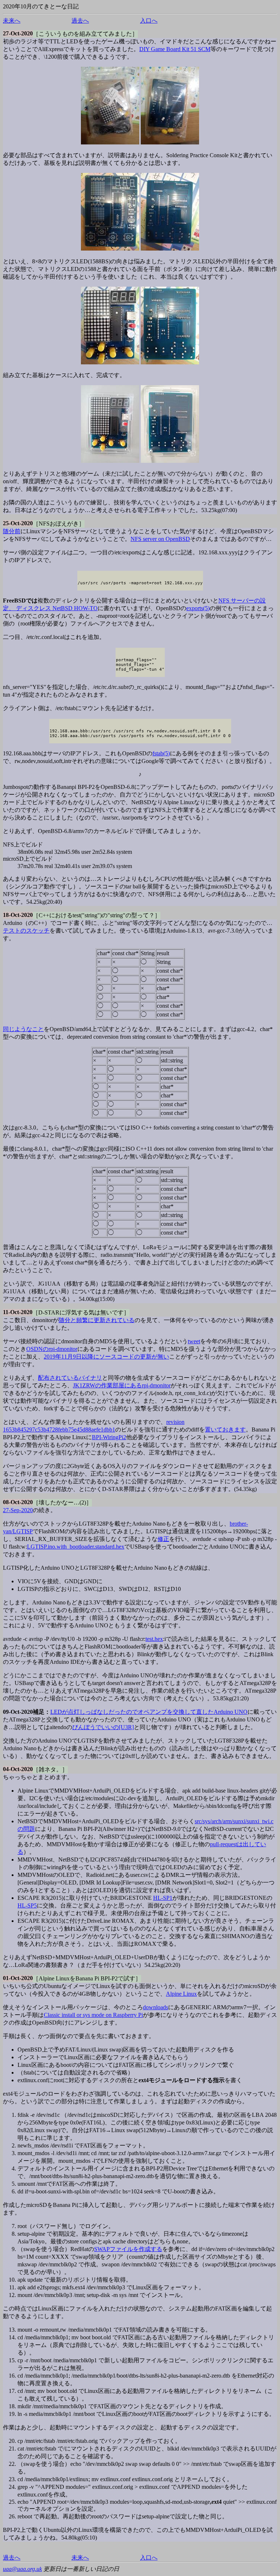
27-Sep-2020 (18, 1510)
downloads (155, 2007)
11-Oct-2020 (18, 1312)
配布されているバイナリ (70, 1378)
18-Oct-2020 (18, 915)
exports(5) (198, 608)
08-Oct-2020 (18, 1502)
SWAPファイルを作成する (128, 2249)
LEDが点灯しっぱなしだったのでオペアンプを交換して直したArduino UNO (149, 1712)
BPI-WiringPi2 (109, 1437)
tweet (194, 1341)
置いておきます (225, 1430)
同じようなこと (23, 1029)
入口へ (149, 21)
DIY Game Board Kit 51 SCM (175, 49)
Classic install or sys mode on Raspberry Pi (93, 2015)
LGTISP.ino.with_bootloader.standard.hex (76, 1547)
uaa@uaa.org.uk (22, 2569)
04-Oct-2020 (18, 1769)
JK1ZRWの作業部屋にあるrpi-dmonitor (122, 1385)
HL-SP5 (27, 1905)
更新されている (114, 1320)
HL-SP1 (163, 1898)
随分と (67, 1320)
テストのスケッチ (26, 931)
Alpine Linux (181, 1994)
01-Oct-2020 (18, 1978)
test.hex (154, 1639)
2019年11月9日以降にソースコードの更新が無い (106, 1357)
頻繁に (85, 1320)
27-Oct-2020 (18, 33)
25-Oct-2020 (18, 523)
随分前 (12, 531)
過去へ (80, 21)
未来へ (12, 21)
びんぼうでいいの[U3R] (103, 1727)
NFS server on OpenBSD (160, 539)
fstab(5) (161, 753)
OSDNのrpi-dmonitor (52, 1349)
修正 (163, 1539)
